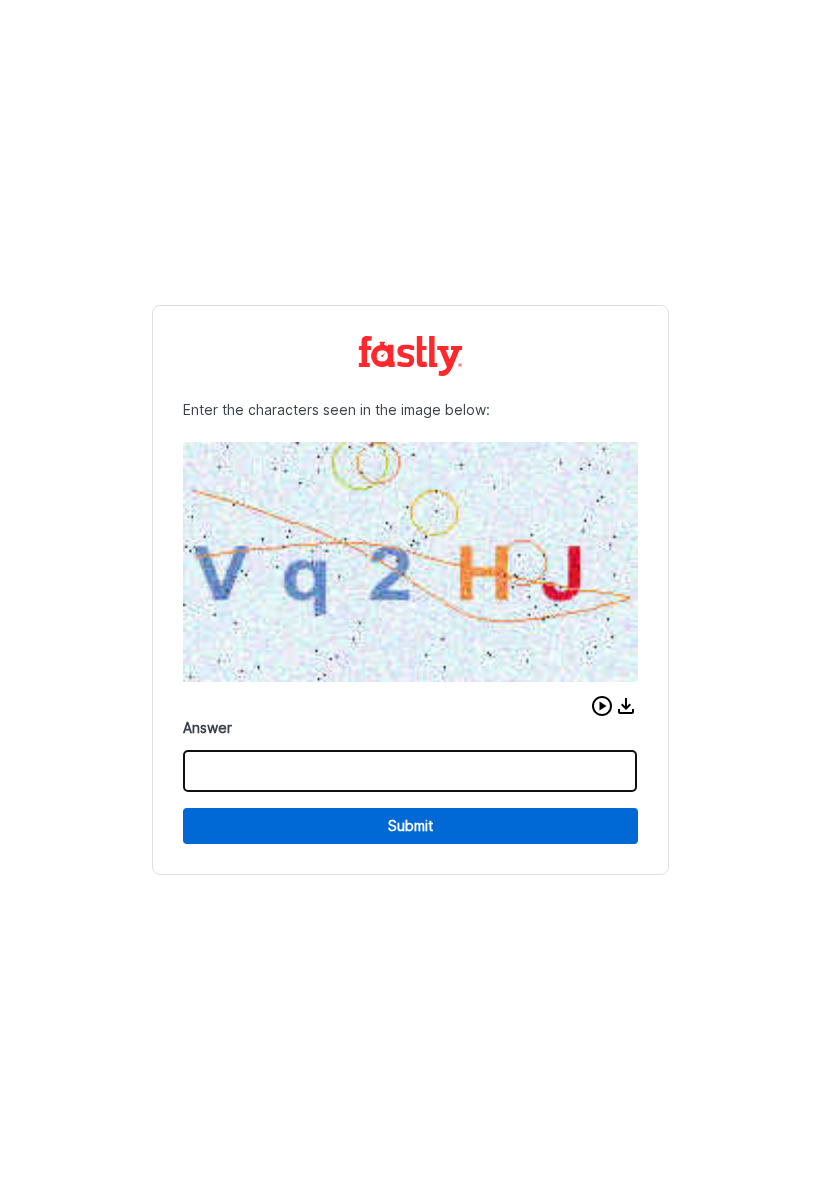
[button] (602, 706)
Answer (207, 727)
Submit (410, 825)
